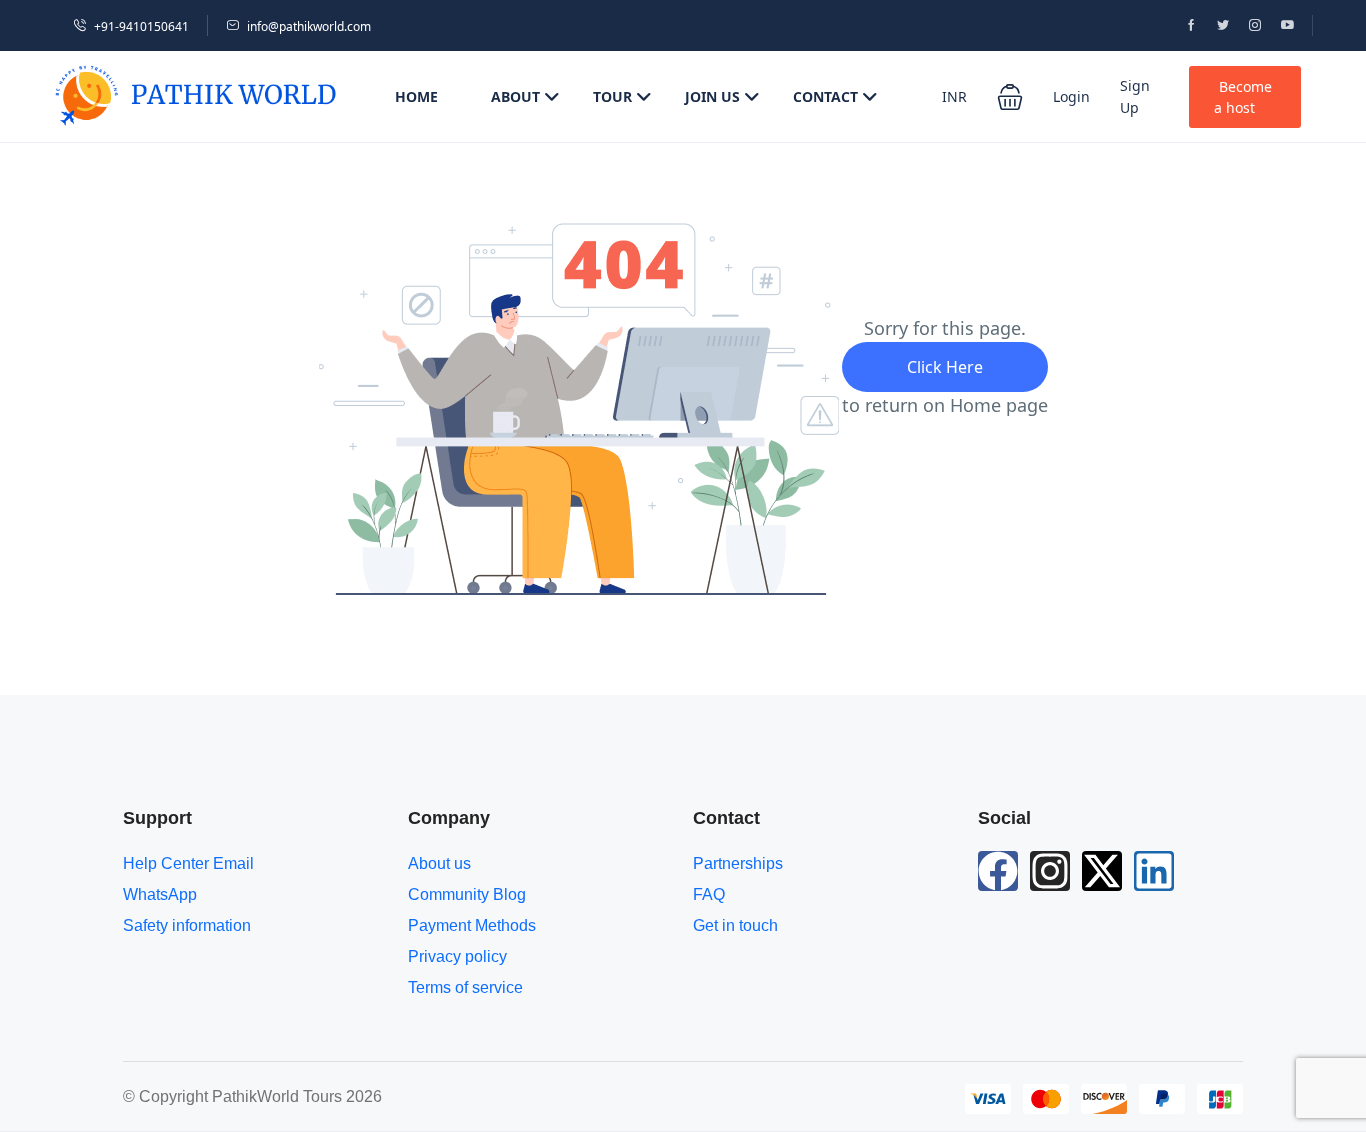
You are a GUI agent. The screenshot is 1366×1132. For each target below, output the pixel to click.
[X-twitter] (1102, 871)
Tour (612, 96)
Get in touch (735, 925)
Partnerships (738, 863)
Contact (825, 96)
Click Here (945, 367)
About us (439, 863)
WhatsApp (160, 894)
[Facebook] (998, 871)
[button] (1010, 97)
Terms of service (465, 987)
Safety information (187, 925)
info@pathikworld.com (309, 26)
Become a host (1243, 97)
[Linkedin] (1154, 871)
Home (416, 96)
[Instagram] (1050, 871)
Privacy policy (457, 956)
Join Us (712, 96)
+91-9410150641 (141, 26)
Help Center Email (188, 863)
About (515, 96)
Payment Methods (472, 925)
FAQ (709, 894)
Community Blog (467, 894)
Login (1071, 96)
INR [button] (954, 96)
